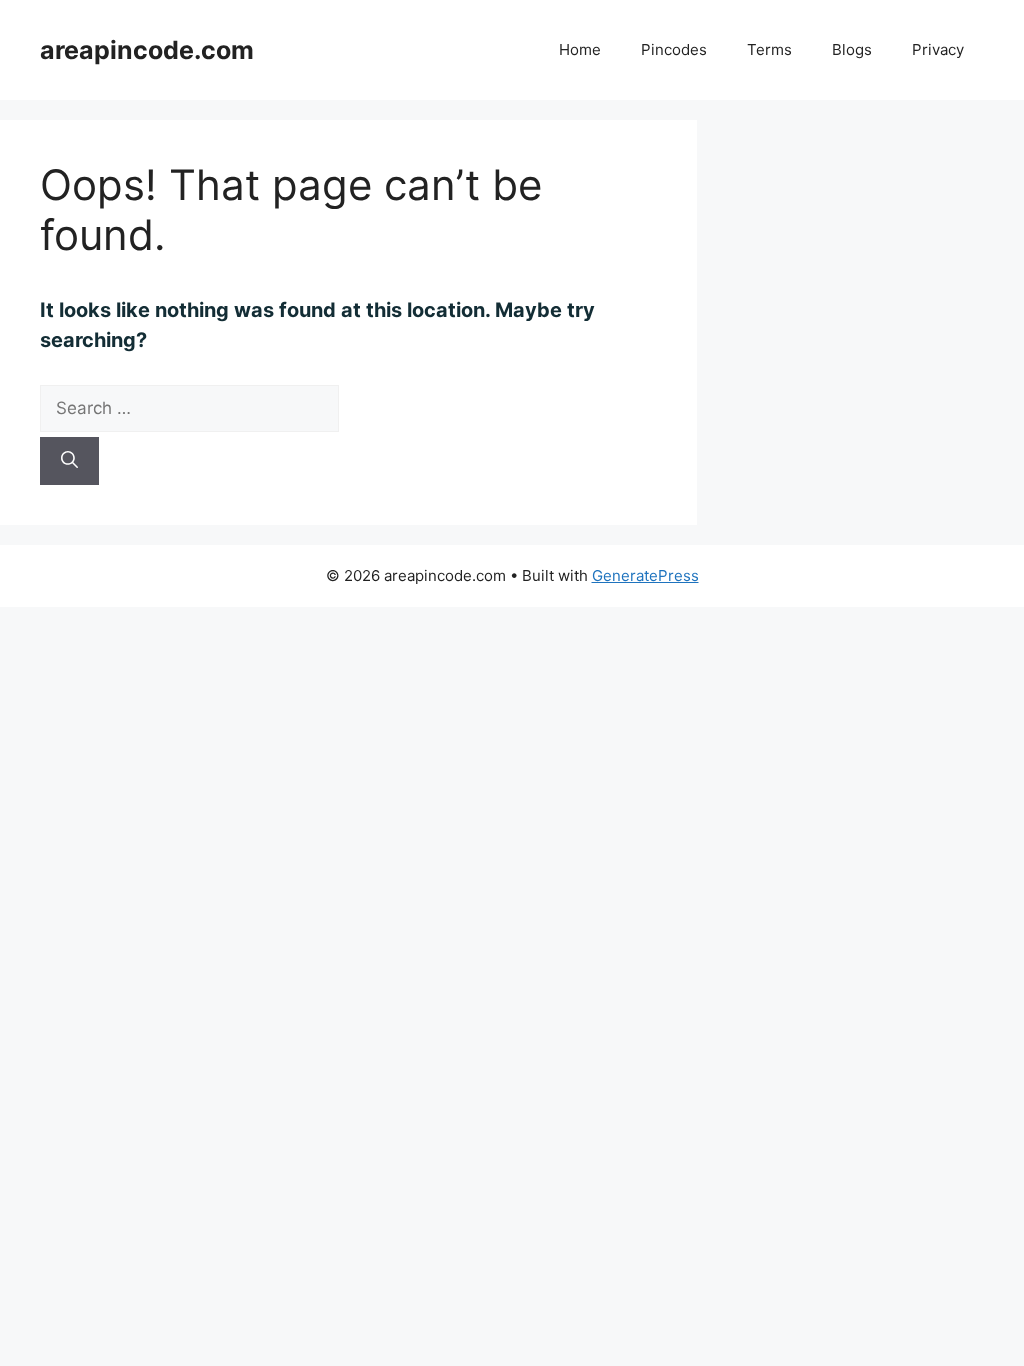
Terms (769, 49)
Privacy (938, 49)
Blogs (852, 49)
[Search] (69, 461)
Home (580, 49)
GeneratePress (645, 575)
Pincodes (674, 49)
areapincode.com (147, 50)
